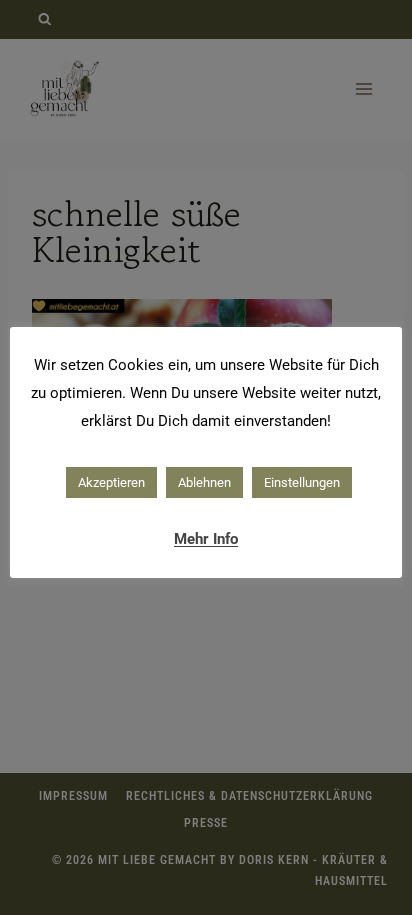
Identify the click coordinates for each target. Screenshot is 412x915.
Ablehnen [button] (204, 482)
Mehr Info (206, 539)
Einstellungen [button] (302, 482)
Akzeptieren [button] (111, 482)
